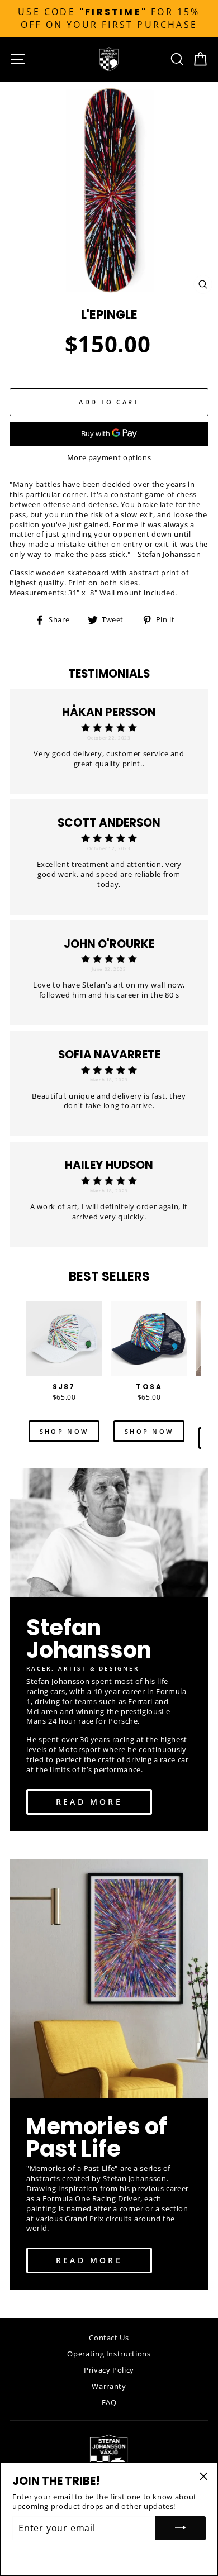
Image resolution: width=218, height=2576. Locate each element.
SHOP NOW (64, 1431)
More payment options (109, 458)
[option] (109, 18)
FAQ (109, 2402)
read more (89, 1802)
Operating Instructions (109, 2354)
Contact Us (109, 2338)
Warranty (109, 2386)
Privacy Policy (109, 2370)
